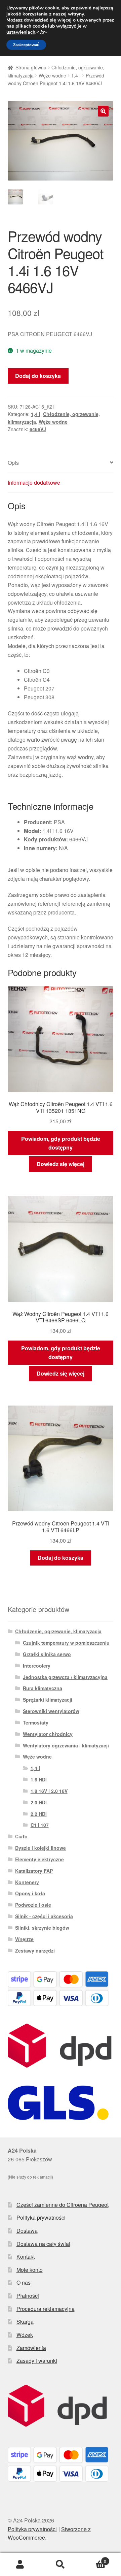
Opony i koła (30, 1893)
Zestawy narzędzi (35, 1951)
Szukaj (61, 2565)
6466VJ (38, 429)
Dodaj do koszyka (38, 376)
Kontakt (26, 2257)
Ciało (21, 1836)
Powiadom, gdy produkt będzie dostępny (61, 1143)
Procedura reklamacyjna (46, 2309)
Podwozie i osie (33, 1905)
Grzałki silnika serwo (47, 1654)
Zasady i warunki (37, 2361)
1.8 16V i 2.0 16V (49, 1791)
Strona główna (31, 67)
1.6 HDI (39, 1779)
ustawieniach (21, 32)
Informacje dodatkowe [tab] (34, 482)
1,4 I (76, 75)
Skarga (25, 2322)
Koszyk (93, 2559)
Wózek (25, 2335)
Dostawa (27, 2231)
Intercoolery (37, 1666)
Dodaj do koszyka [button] (61, 1558)
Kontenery (27, 1882)
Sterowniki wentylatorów (51, 1711)
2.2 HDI (39, 1814)
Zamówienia (31, 2348)
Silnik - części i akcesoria (44, 1916)
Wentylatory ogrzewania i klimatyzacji (66, 1745)
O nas (24, 2282)
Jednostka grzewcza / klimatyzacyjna (65, 1677)
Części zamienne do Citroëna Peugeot (63, 2205)
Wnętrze (24, 1939)
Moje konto (30, 2270)
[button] (103, 111)
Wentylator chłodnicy (48, 1734)
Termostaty (36, 1722)
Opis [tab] (13, 463)
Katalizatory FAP (34, 1871)
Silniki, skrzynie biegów (42, 1928)
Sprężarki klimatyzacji (48, 1700)
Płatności (28, 2296)
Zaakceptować (26, 45)
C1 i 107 (40, 1825)
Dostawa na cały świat (43, 2244)
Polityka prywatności (41, 2217)
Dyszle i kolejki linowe (41, 1848)
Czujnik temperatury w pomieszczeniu (66, 1643)
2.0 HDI (39, 1802)
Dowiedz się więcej (61, 1164)
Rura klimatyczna (43, 1688)
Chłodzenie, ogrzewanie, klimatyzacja (58, 1631)
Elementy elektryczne (39, 1859)
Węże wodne (52, 75)
